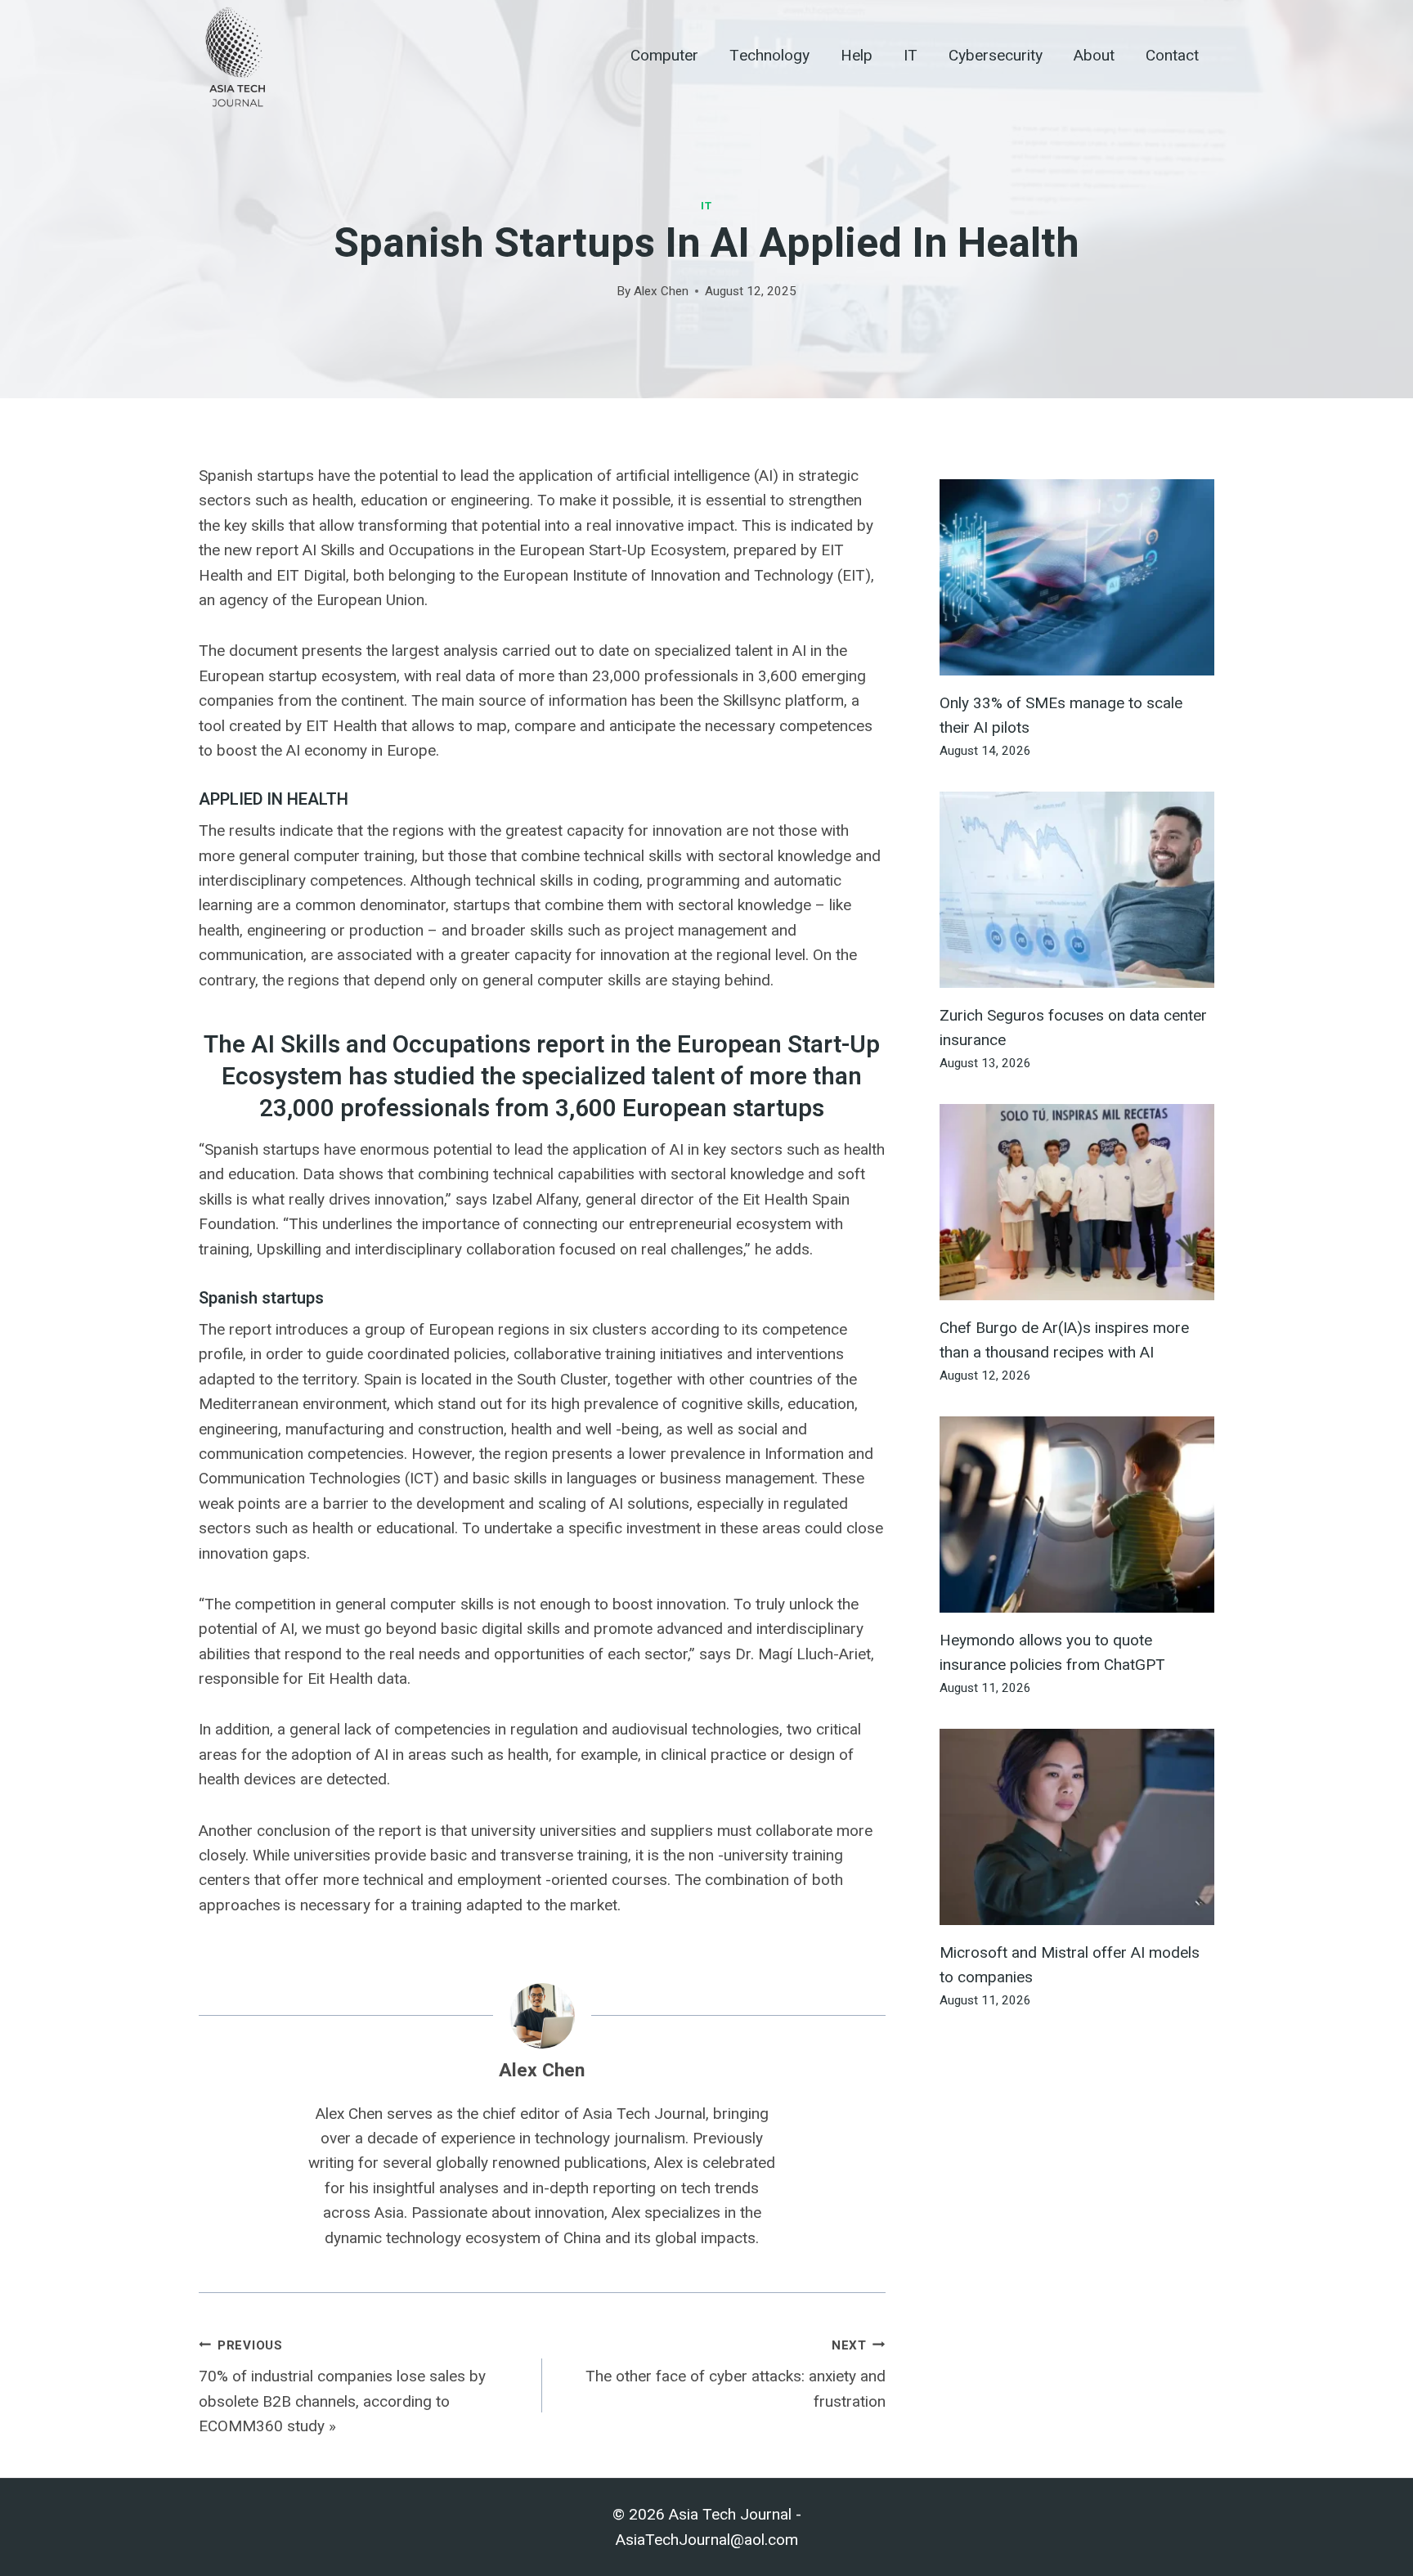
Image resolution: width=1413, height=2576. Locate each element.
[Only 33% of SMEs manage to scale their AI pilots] (1077, 577)
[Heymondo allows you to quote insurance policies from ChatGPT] (1077, 1515)
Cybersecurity (996, 56)
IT (911, 56)
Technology (769, 56)
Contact (1172, 56)
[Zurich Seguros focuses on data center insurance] (1077, 890)
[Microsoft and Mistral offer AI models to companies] (1077, 1827)
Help (857, 56)
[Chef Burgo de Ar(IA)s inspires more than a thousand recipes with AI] (1077, 1202)
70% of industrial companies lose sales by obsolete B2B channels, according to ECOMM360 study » (342, 2387)
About (1094, 56)
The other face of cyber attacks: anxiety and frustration (736, 2374)
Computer (664, 56)
